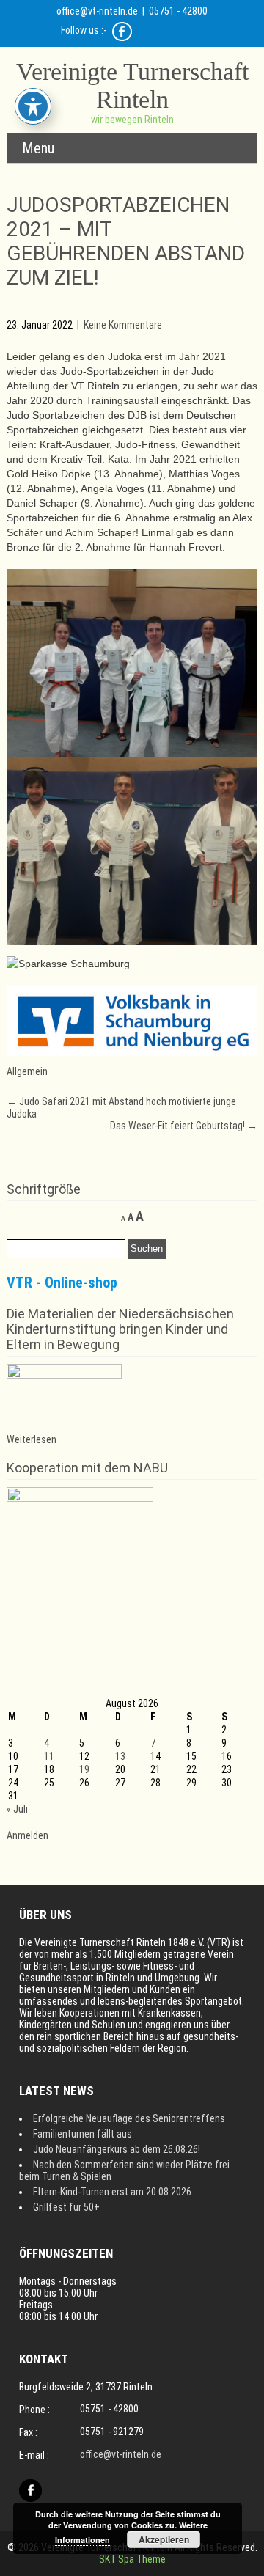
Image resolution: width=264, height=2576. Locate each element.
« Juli (17, 1809)
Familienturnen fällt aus (82, 2134)
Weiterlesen (32, 1439)
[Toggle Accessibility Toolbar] (33, 106)
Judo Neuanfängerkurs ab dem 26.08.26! (117, 2149)
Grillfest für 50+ (66, 2207)
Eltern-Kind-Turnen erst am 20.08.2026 (112, 2192)
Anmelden (27, 1835)
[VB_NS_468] (132, 1052)
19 (84, 1769)
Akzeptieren (164, 2539)
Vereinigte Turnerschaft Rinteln (132, 85)
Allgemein (27, 1071)
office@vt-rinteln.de (97, 11)
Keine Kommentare (123, 325)
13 (120, 1756)
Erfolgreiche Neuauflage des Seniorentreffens (129, 2118)
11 (49, 1756)
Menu (38, 148)
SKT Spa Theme (132, 2559)
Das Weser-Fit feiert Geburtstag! (184, 1126)
